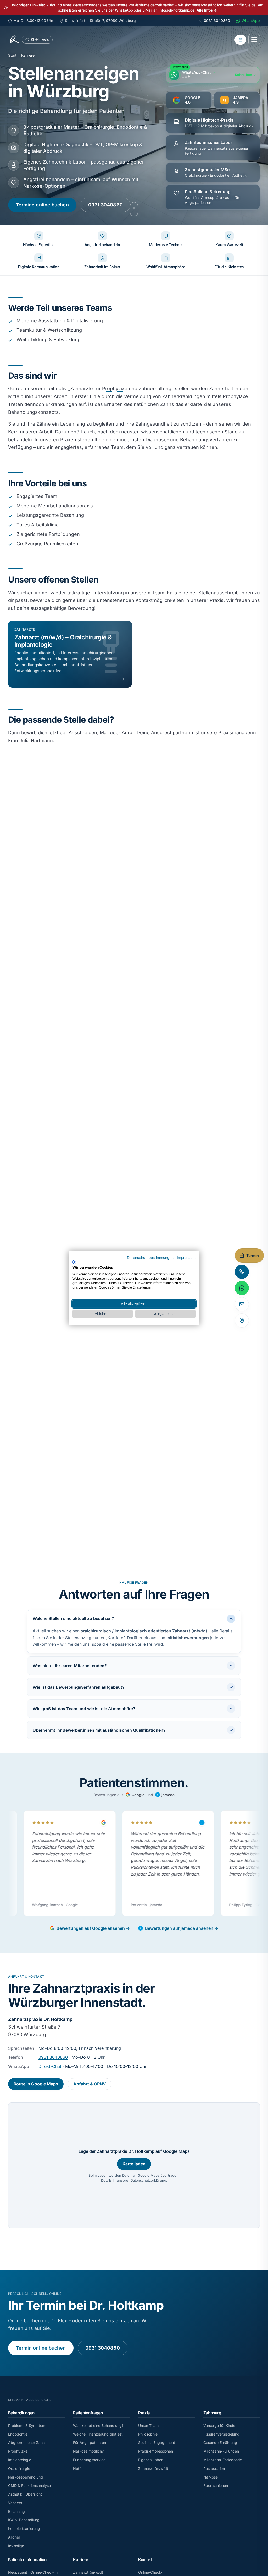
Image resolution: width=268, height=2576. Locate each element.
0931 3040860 (105, 205)
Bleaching (16, 2511)
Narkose (211, 2477)
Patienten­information (27, 2560)
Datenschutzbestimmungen (150, 1258)
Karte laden (134, 2164)
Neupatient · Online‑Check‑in (33, 2572)
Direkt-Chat (50, 2066)
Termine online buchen (42, 205)
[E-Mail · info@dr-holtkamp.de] (242, 1304)
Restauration (214, 2468)
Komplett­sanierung (24, 2528)
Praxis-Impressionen (156, 2451)
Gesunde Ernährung (220, 2442)
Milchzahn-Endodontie (223, 2460)
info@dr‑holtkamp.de (177, 10)
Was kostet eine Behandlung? (98, 2425)
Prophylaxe (115, 388)
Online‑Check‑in (152, 2572)
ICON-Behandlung (24, 2520)
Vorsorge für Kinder (220, 2425)
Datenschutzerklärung (148, 2180)
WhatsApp (124, 10)
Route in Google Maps (36, 2084)
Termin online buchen (41, 2348)
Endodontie (18, 2434)
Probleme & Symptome (28, 2425)
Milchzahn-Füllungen (221, 2451)
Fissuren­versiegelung (221, 2434)
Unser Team (148, 2425)
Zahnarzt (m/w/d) (153, 2468)
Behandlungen (21, 2413)
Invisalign (16, 2546)
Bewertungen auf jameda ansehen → (182, 1928)
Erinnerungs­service (89, 2460)
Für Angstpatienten (90, 2442)
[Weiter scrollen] (134, 209)
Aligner (14, 2537)
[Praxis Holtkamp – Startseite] (14, 40)
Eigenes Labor (150, 2460)
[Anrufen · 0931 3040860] (242, 1272)
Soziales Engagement (157, 2442)
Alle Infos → (207, 10)
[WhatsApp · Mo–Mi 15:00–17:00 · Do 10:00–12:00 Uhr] (242, 1288)
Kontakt (145, 2560)
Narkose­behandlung (26, 2477)
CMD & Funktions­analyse (29, 2485)
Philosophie (148, 2434)
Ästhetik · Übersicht (25, 2494)
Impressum (186, 1258)
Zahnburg (212, 2413)
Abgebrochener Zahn (26, 2442)
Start (12, 55)
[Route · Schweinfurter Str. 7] (242, 1320)
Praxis (144, 2413)
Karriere (81, 2560)
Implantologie (20, 2460)
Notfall (79, 2468)
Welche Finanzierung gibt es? (98, 2434)
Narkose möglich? (88, 2451)
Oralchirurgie (19, 2468)
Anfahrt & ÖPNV (90, 2084)
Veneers (15, 2503)
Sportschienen (216, 2485)
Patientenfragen (88, 2413)
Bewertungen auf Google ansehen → (93, 1928)
